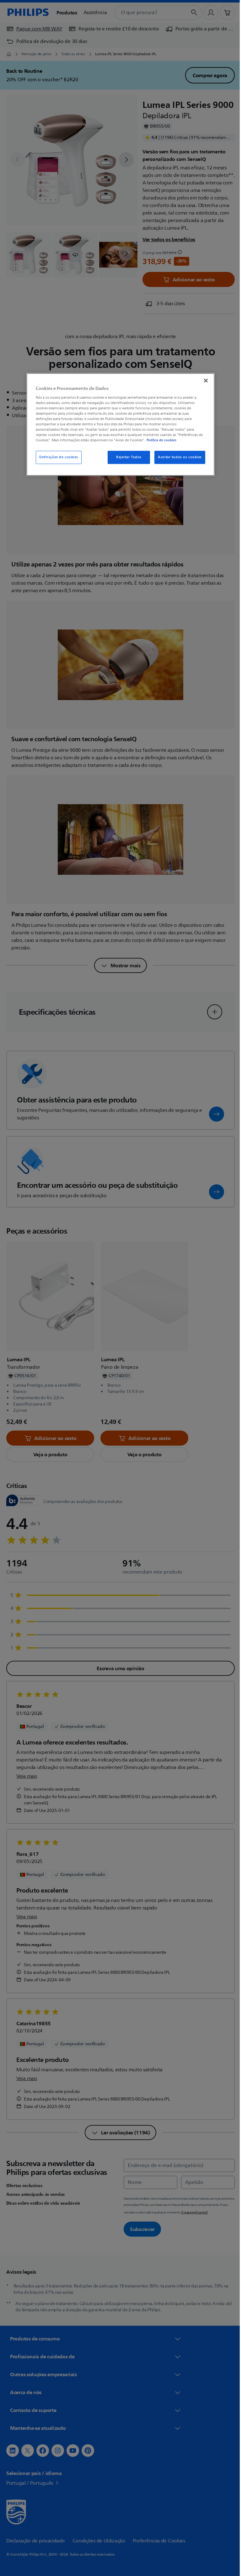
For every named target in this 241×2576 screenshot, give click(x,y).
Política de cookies (159, 440)
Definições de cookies (56, 457)
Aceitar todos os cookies (178, 457)
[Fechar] (204, 380)
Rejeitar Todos (126, 457)
